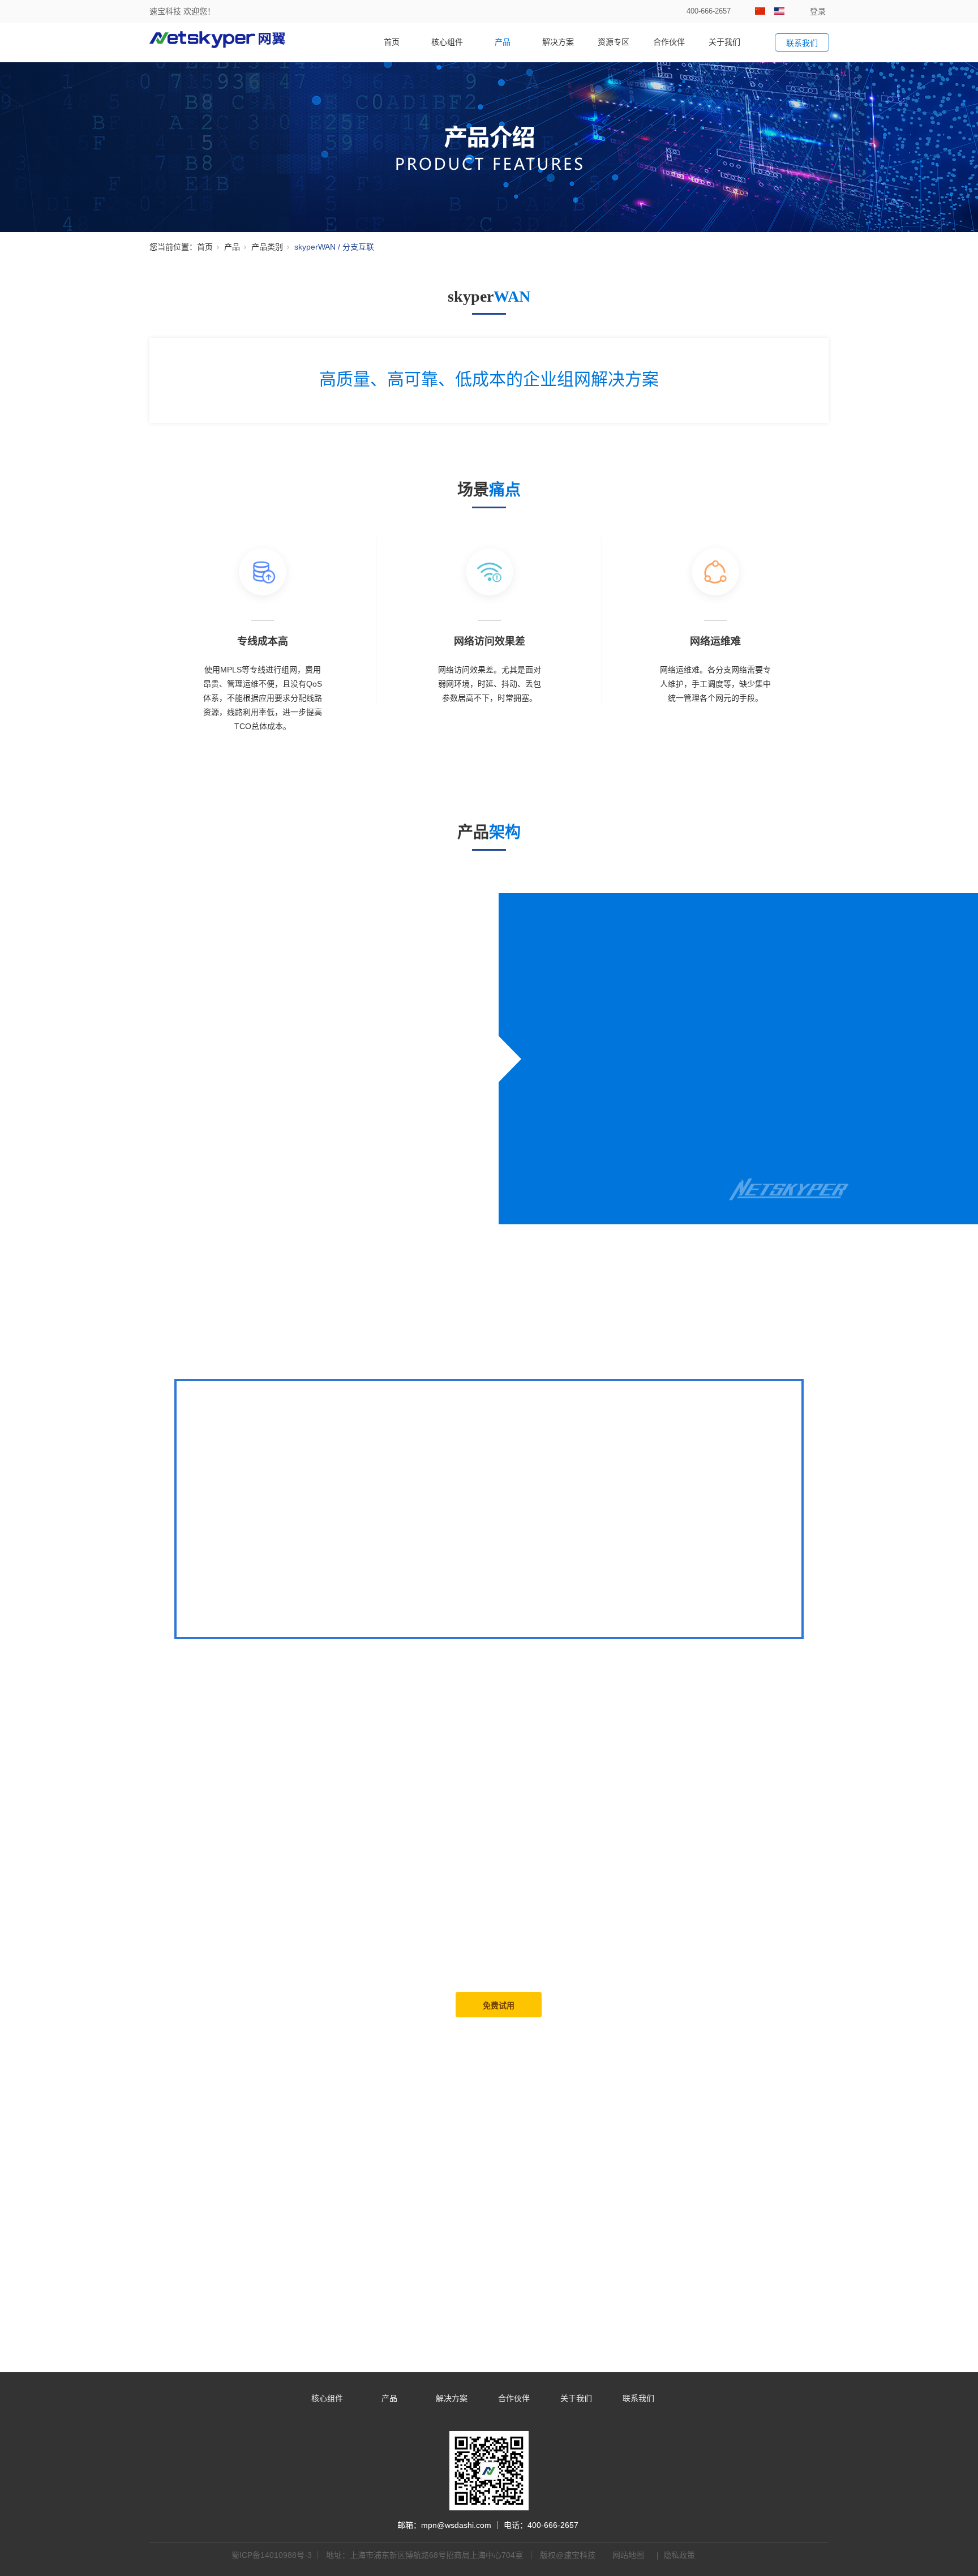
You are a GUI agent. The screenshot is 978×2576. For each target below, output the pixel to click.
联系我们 (638, 2398)
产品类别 (267, 247)
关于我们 (724, 42)
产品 (503, 42)
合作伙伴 (669, 42)
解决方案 (558, 42)
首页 (392, 42)
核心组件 (447, 42)
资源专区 (614, 42)
